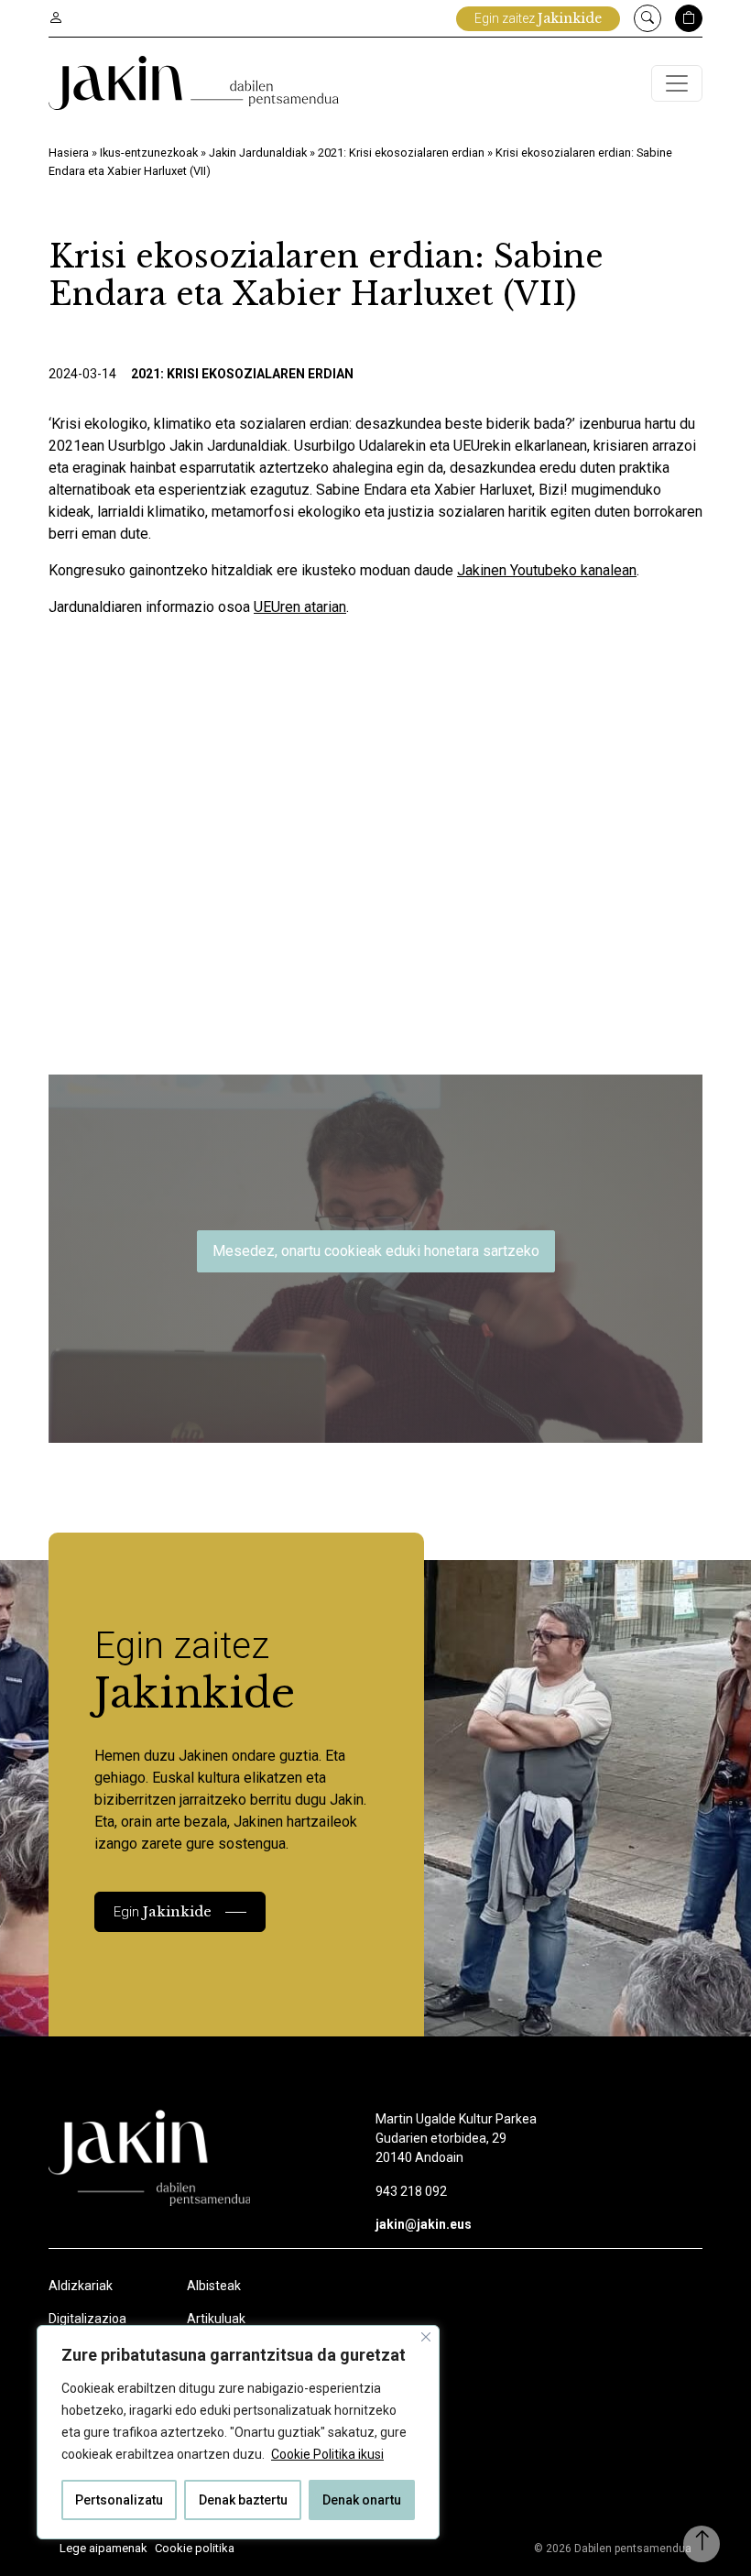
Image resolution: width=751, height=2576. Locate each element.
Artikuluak (216, 2319)
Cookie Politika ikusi (327, 2454)
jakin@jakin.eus (424, 2224)
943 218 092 (411, 2191)
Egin (163, 1911)
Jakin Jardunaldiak (258, 153)
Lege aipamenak (103, 2548)
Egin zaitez (538, 18)
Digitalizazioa (87, 2319)
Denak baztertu (243, 2500)
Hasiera (69, 153)
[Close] (426, 2337)
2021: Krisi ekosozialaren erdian (401, 153)
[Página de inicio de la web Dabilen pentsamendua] (194, 83)
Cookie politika (195, 2548)
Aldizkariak (81, 2286)
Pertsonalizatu (119, 2500)
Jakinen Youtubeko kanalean (547, 570)
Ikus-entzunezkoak (149, 153)
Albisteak (214, 2286)
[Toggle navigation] (677, 83)
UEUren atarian (300, 607)
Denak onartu (362, 2500)
